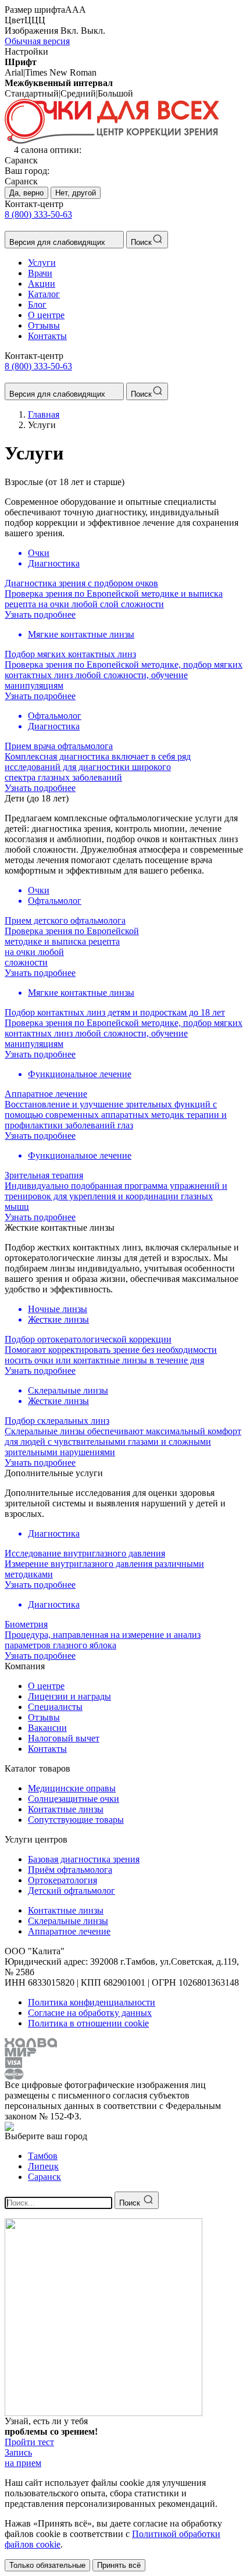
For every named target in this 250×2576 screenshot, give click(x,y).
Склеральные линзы (68, 1921)
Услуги (42, 263)
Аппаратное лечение (69, 1931)
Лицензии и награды (69, 1696)
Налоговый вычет (64, 1738)
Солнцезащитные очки (74, 1799)
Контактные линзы (66, 1809)
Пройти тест (29, 2442)
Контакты (47, 336)
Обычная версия (37, 41)
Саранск (44, 2177)
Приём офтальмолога (70, 1870)
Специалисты (55, 1707)
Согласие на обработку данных (90, 2013)
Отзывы (44, 325)
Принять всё (119, 2565)
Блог (37, 304)
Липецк (43, 2166)
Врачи (40, 273)
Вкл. (69, 31)
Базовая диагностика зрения (84, 1859)
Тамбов (43, 2156)
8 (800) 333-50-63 (38, 214)
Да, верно (26, 193)
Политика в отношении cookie (88, 2023)
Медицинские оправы (72, 1788)
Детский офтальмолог (72, 1891)
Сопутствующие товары (76, 1820)
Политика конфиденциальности (92, 2002)
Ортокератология (63, 1880)
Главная (44, 414)
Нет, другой (76, 193)
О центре (46, 315)
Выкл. (93, 31)
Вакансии (47, 1728)
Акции (42, 284)
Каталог (44, 294)
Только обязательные (47, 2565)
